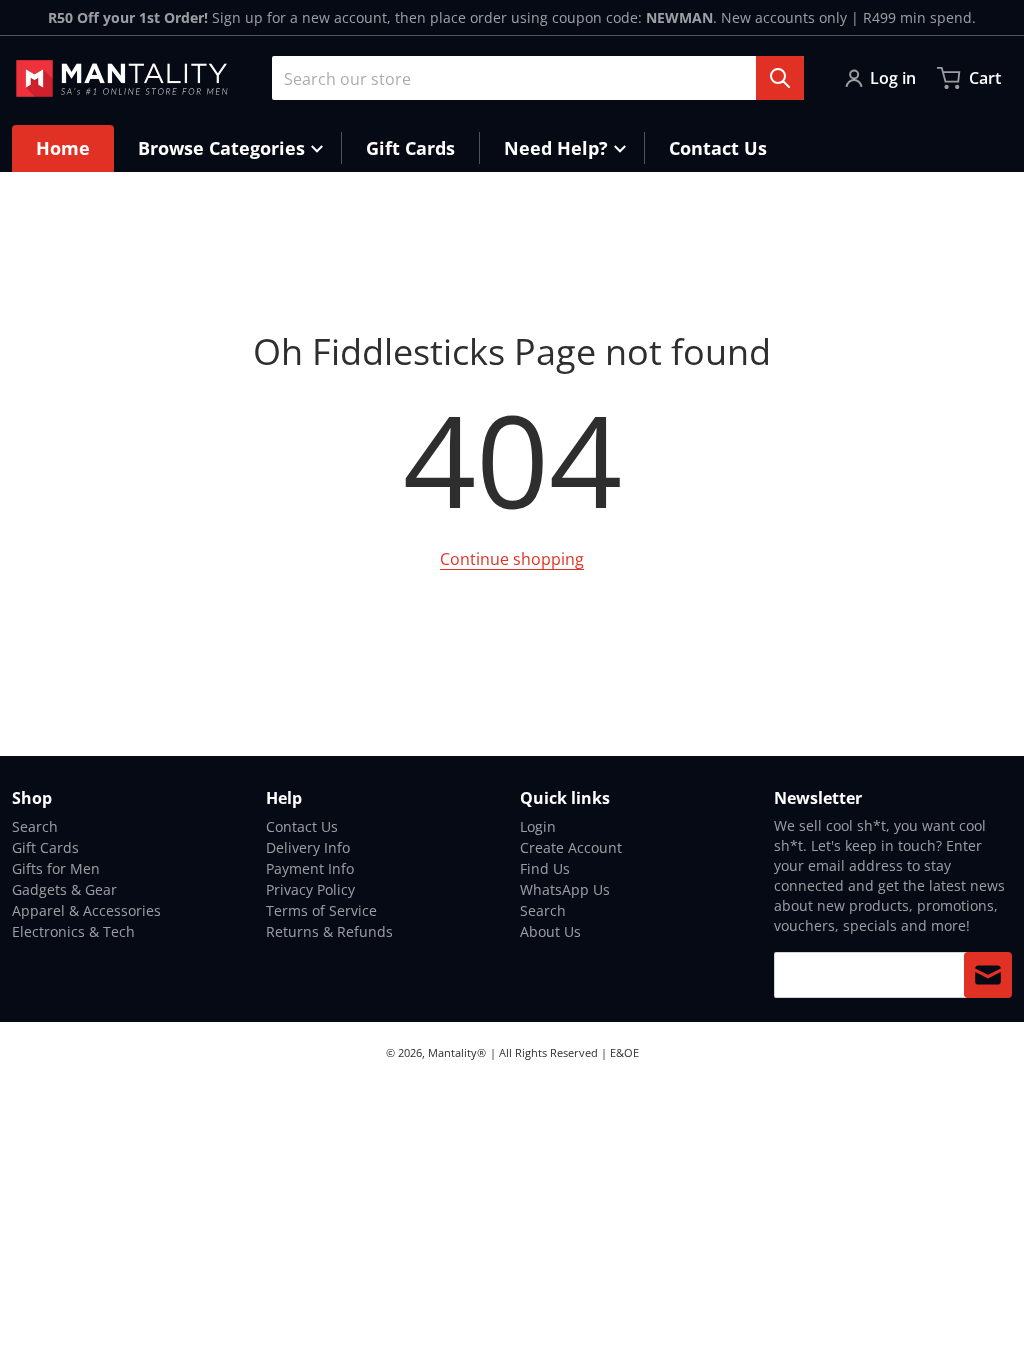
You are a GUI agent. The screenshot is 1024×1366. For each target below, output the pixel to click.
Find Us (545, 868)
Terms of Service (321, 910)
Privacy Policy (310, 889)
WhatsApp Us (565, 889)
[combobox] (538, 78)
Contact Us (302, 826)
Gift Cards (45, 847)
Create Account (571, 847)
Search (35, 826)
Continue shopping (512, 559)
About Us (550, 931)
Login (538, 826)
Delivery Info (308, 847)
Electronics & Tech (73, 931)
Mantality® (457, 1052)
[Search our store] (780, 78)
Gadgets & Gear (64, 889)
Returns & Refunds (329, 931)
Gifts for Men (56, 868)
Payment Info (310, 868)
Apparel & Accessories (86, 910)
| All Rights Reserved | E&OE (564, 1052)
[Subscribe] (988, 975)
